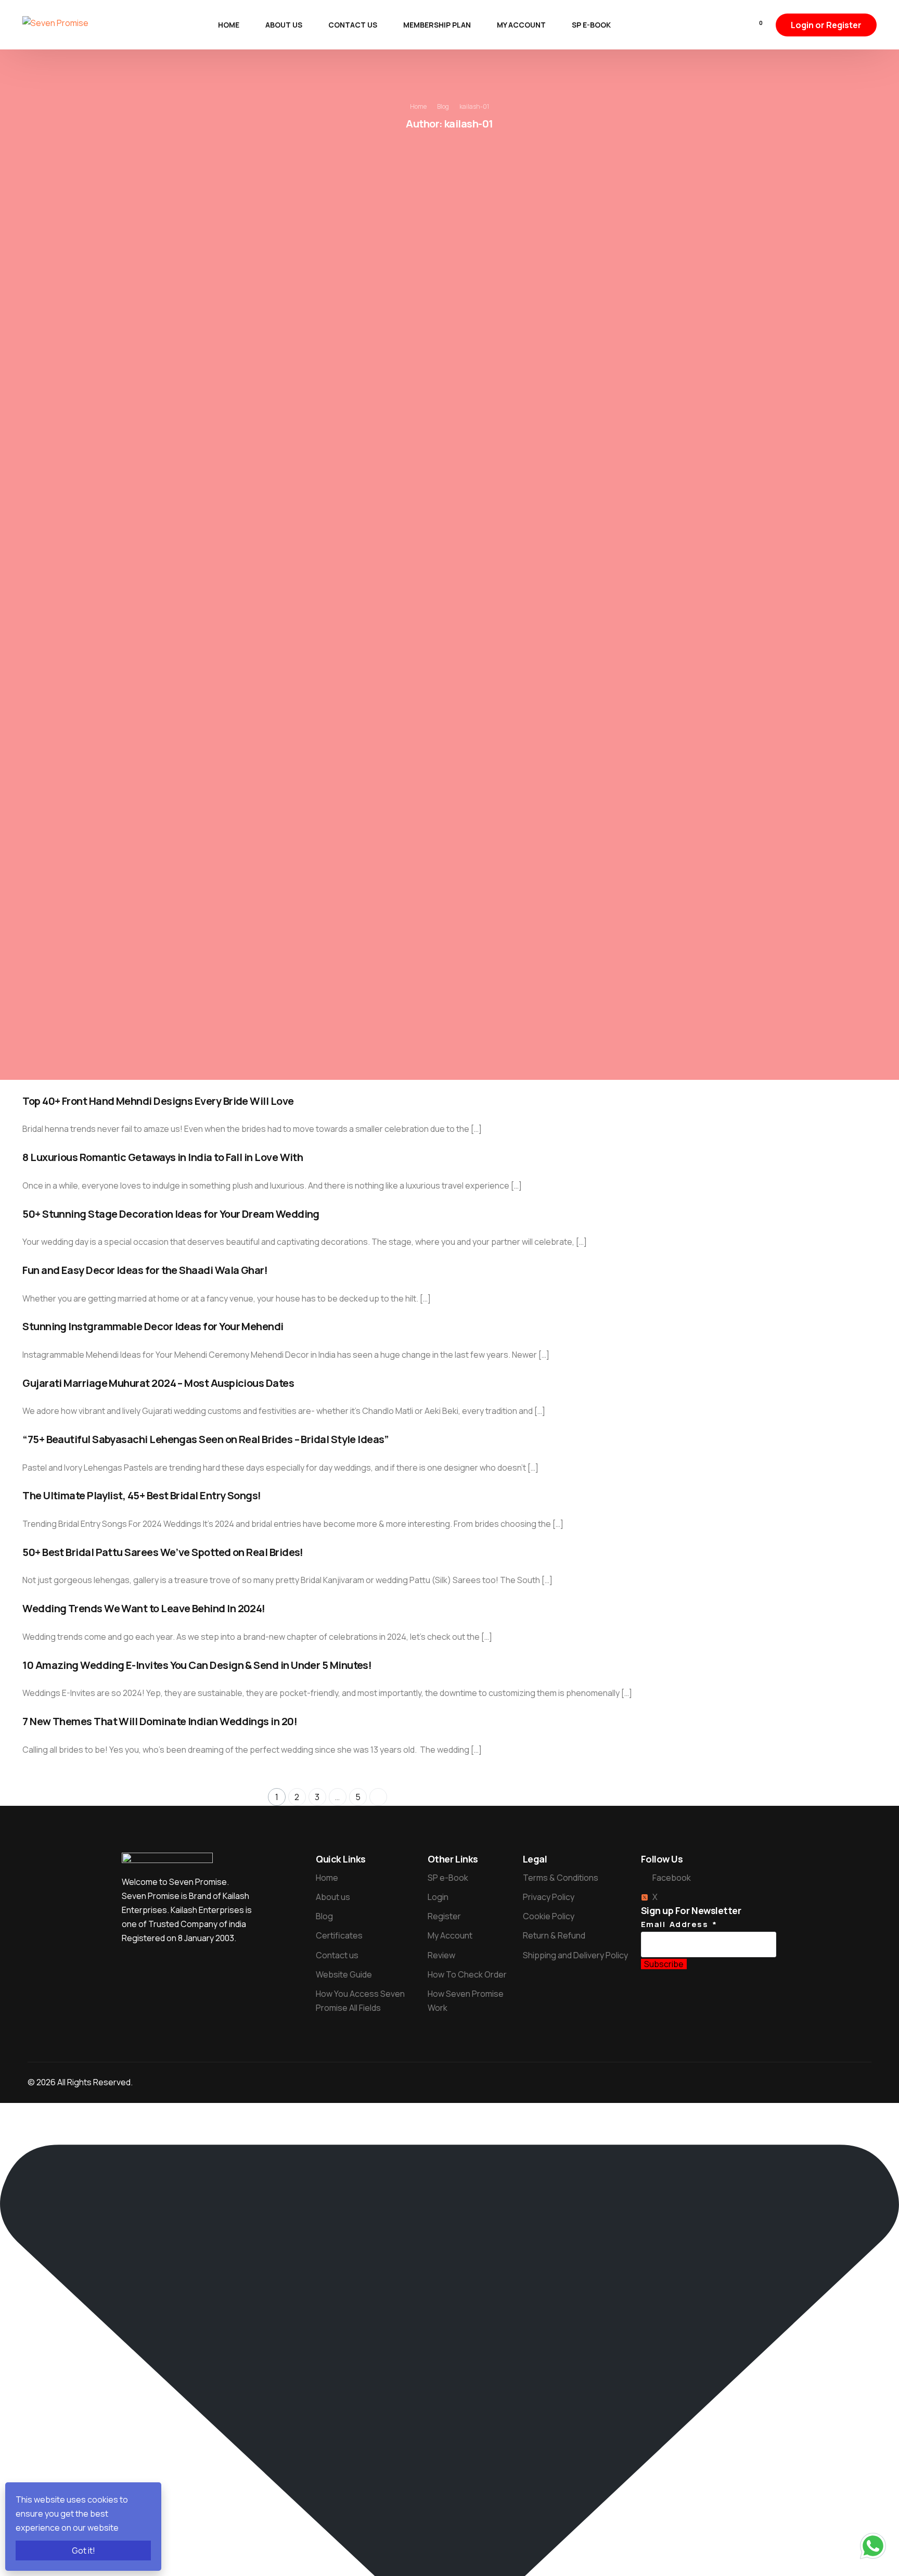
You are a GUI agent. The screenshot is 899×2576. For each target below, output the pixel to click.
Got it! (84, 2551)
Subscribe (664, 1964)
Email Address (679, 1924)
